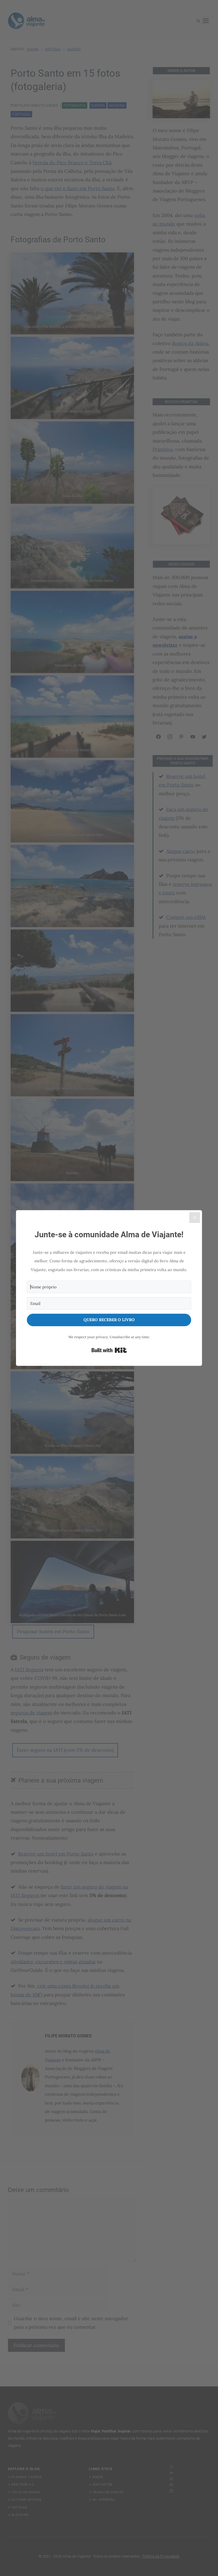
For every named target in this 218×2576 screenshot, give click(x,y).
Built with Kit (109, 1350)
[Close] (195, 1218)
